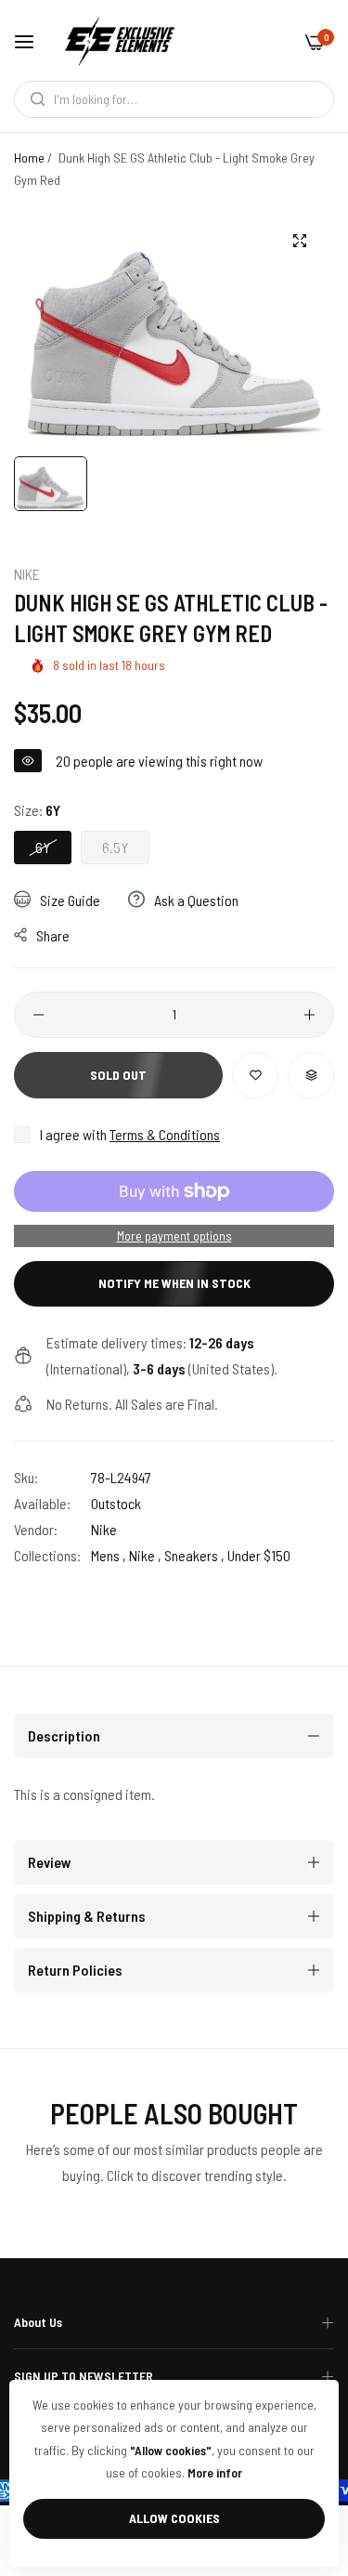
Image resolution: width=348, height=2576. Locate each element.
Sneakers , (194, 1555)
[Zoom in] (299, 241)
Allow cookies (174, 2518)
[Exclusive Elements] (120, 40)
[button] (255, 1075)
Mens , (109, 1555)
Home (29, 158)
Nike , (145, 1555)
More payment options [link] (174, 1235)
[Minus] (39, 1015)
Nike (27, 574)
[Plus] (309, 1015)
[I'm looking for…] (33, 99)
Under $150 (259, 1555)
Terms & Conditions (165, 1134)
